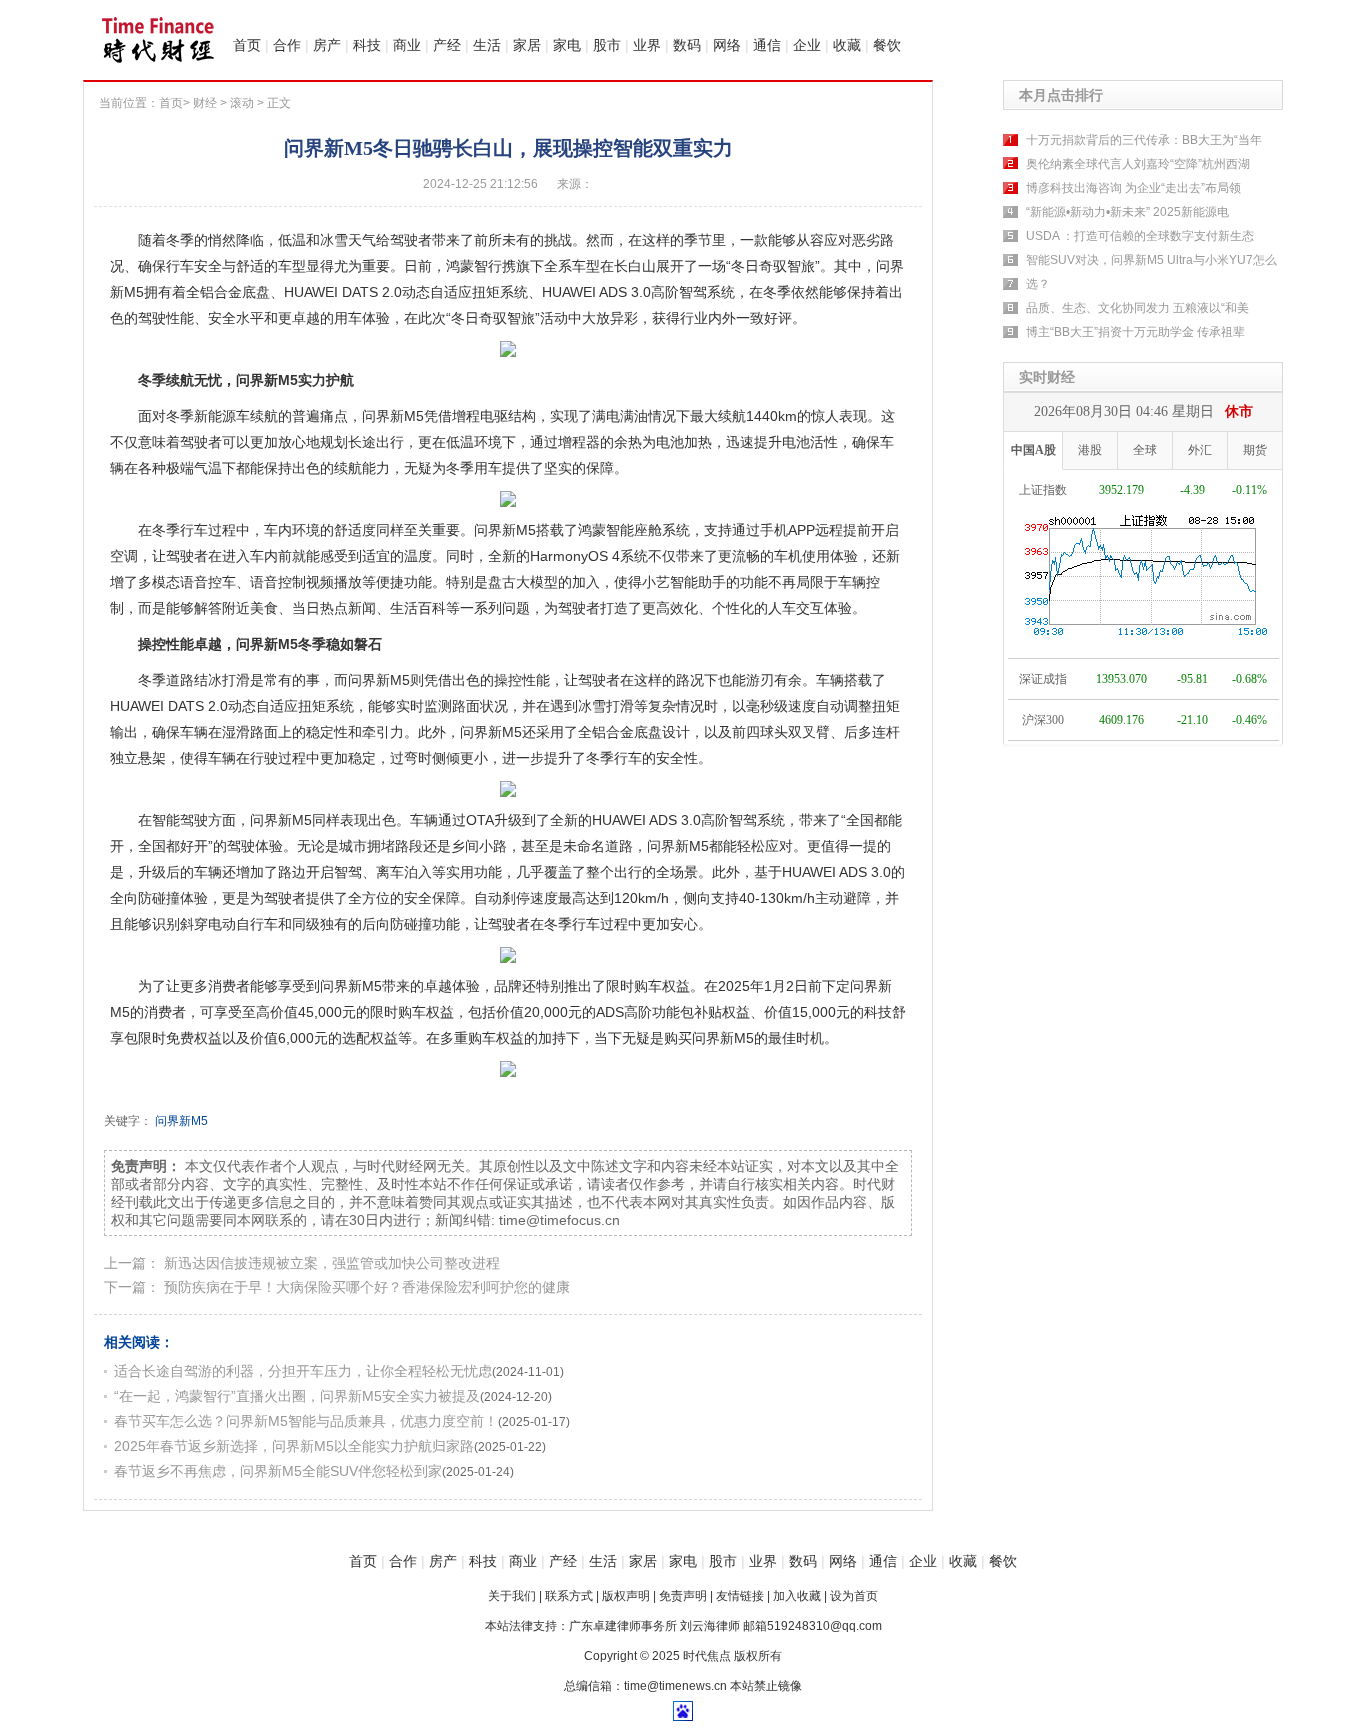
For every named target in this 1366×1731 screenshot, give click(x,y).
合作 (287, 45)
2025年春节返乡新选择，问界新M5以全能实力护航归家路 (294, 1446)
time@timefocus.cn (559, 1220)
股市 (607, 45)
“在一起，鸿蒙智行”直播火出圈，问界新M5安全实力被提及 (297, 1396)
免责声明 (683, 1596)
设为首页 (854, 1596)
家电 (567, 45)
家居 (527, 45)
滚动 (242, 103)
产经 (447, 45)
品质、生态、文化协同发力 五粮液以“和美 (1137, 308)
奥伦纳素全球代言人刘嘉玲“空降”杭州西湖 (1138, 164)
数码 (687, 45)
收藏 (847, 45)
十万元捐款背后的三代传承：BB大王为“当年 (1144, 140)
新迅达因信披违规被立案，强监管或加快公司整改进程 (332, 1263)
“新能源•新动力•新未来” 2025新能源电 (1127, 212)
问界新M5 (181, 1121)
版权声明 (626, 1596)
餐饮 (887, 45)
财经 (205, 103)
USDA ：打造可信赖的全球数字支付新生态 (1140, 236)
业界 (647, 45)
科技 (367, 45)
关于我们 (512, 1596)
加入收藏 (797, 1596)
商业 (407, 45)
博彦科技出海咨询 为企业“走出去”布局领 (1133, 188)
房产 (327, 45)
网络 (727, 45)
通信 (767, 45)
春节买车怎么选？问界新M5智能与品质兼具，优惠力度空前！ (306, 1421)
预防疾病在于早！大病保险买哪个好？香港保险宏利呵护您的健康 (367, 1287)
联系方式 (569, 1596)
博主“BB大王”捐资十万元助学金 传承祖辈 (1135, 332)
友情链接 (740, 1596)
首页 (247, 45)
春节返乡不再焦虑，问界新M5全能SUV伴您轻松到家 (278, 1471)
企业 (807, 45)
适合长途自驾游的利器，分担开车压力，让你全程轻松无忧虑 (303, 1371)
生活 (487, 45)
